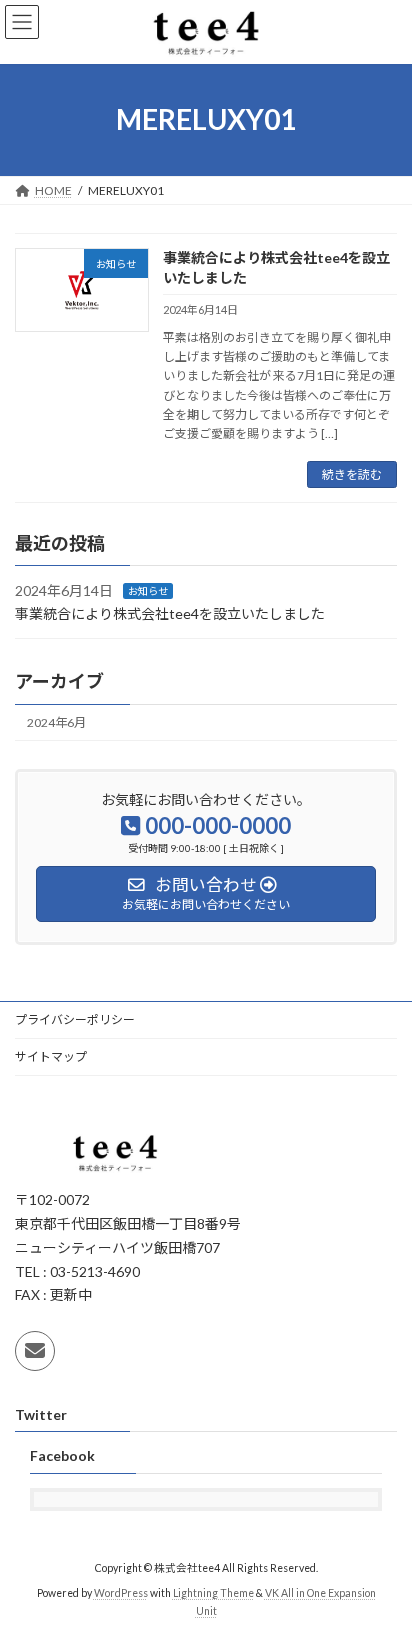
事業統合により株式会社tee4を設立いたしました (170, 613)
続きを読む (352, 474)
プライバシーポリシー (75, 1019)
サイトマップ (51, 1056)
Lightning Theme (213, 1593)
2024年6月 (56, 722)
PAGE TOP (382, 1571)
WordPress (121, 1593)
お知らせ (148, 591)
